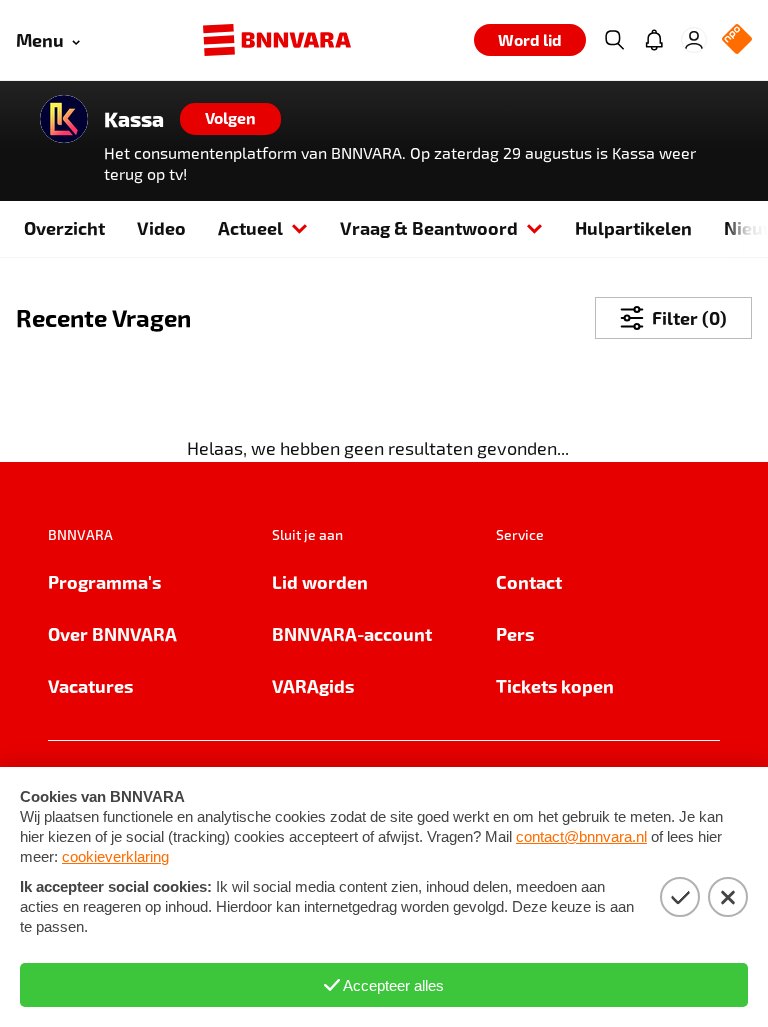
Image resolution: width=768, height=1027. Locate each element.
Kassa (134, 119)
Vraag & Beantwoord (429, 227)
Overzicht (64, 227)
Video (161, 227)
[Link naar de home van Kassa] (64, 119)
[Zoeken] (614, 40)
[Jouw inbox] (654, 40)
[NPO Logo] (737, 40)
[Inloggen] (694, 40)
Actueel (250, 227)
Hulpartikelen (633, 227)
